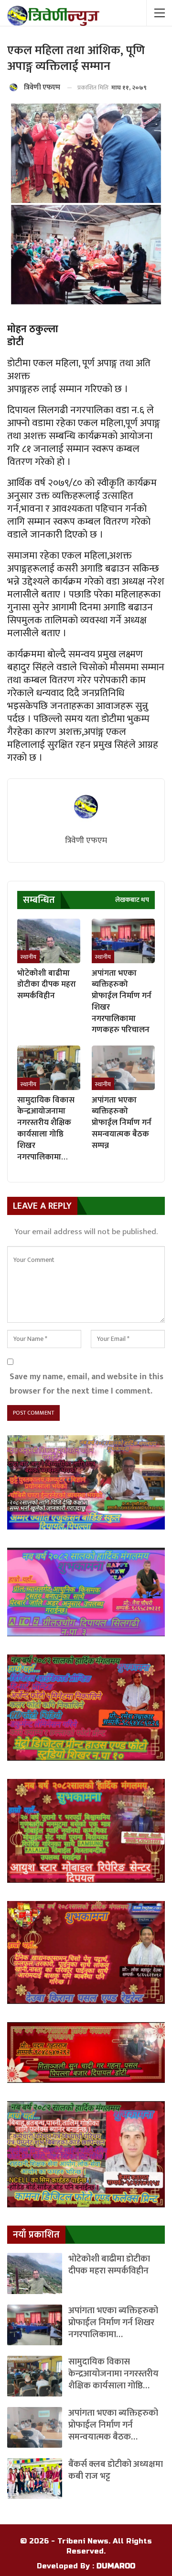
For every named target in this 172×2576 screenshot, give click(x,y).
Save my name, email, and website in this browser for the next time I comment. (86, 1384)
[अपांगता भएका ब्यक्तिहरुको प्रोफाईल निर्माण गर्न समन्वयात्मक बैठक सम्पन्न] (123, 1068)
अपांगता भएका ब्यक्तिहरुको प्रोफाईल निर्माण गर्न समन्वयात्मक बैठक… (113, 2425)
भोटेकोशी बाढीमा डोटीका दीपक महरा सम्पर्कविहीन (109, 2265)
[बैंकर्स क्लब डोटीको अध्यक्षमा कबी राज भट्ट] (35, 2479)
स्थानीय (28, 957)
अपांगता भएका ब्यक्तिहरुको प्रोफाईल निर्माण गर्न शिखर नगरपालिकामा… (113, 2323)
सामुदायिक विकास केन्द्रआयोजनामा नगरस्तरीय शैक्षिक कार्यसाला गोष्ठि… (113, 2374)
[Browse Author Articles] (86, 808)
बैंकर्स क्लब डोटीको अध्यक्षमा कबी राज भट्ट (116, 2470)
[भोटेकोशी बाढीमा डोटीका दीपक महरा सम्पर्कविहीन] (49, 941)
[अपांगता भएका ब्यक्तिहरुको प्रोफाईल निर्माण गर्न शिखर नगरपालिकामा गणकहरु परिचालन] (123, 941)
